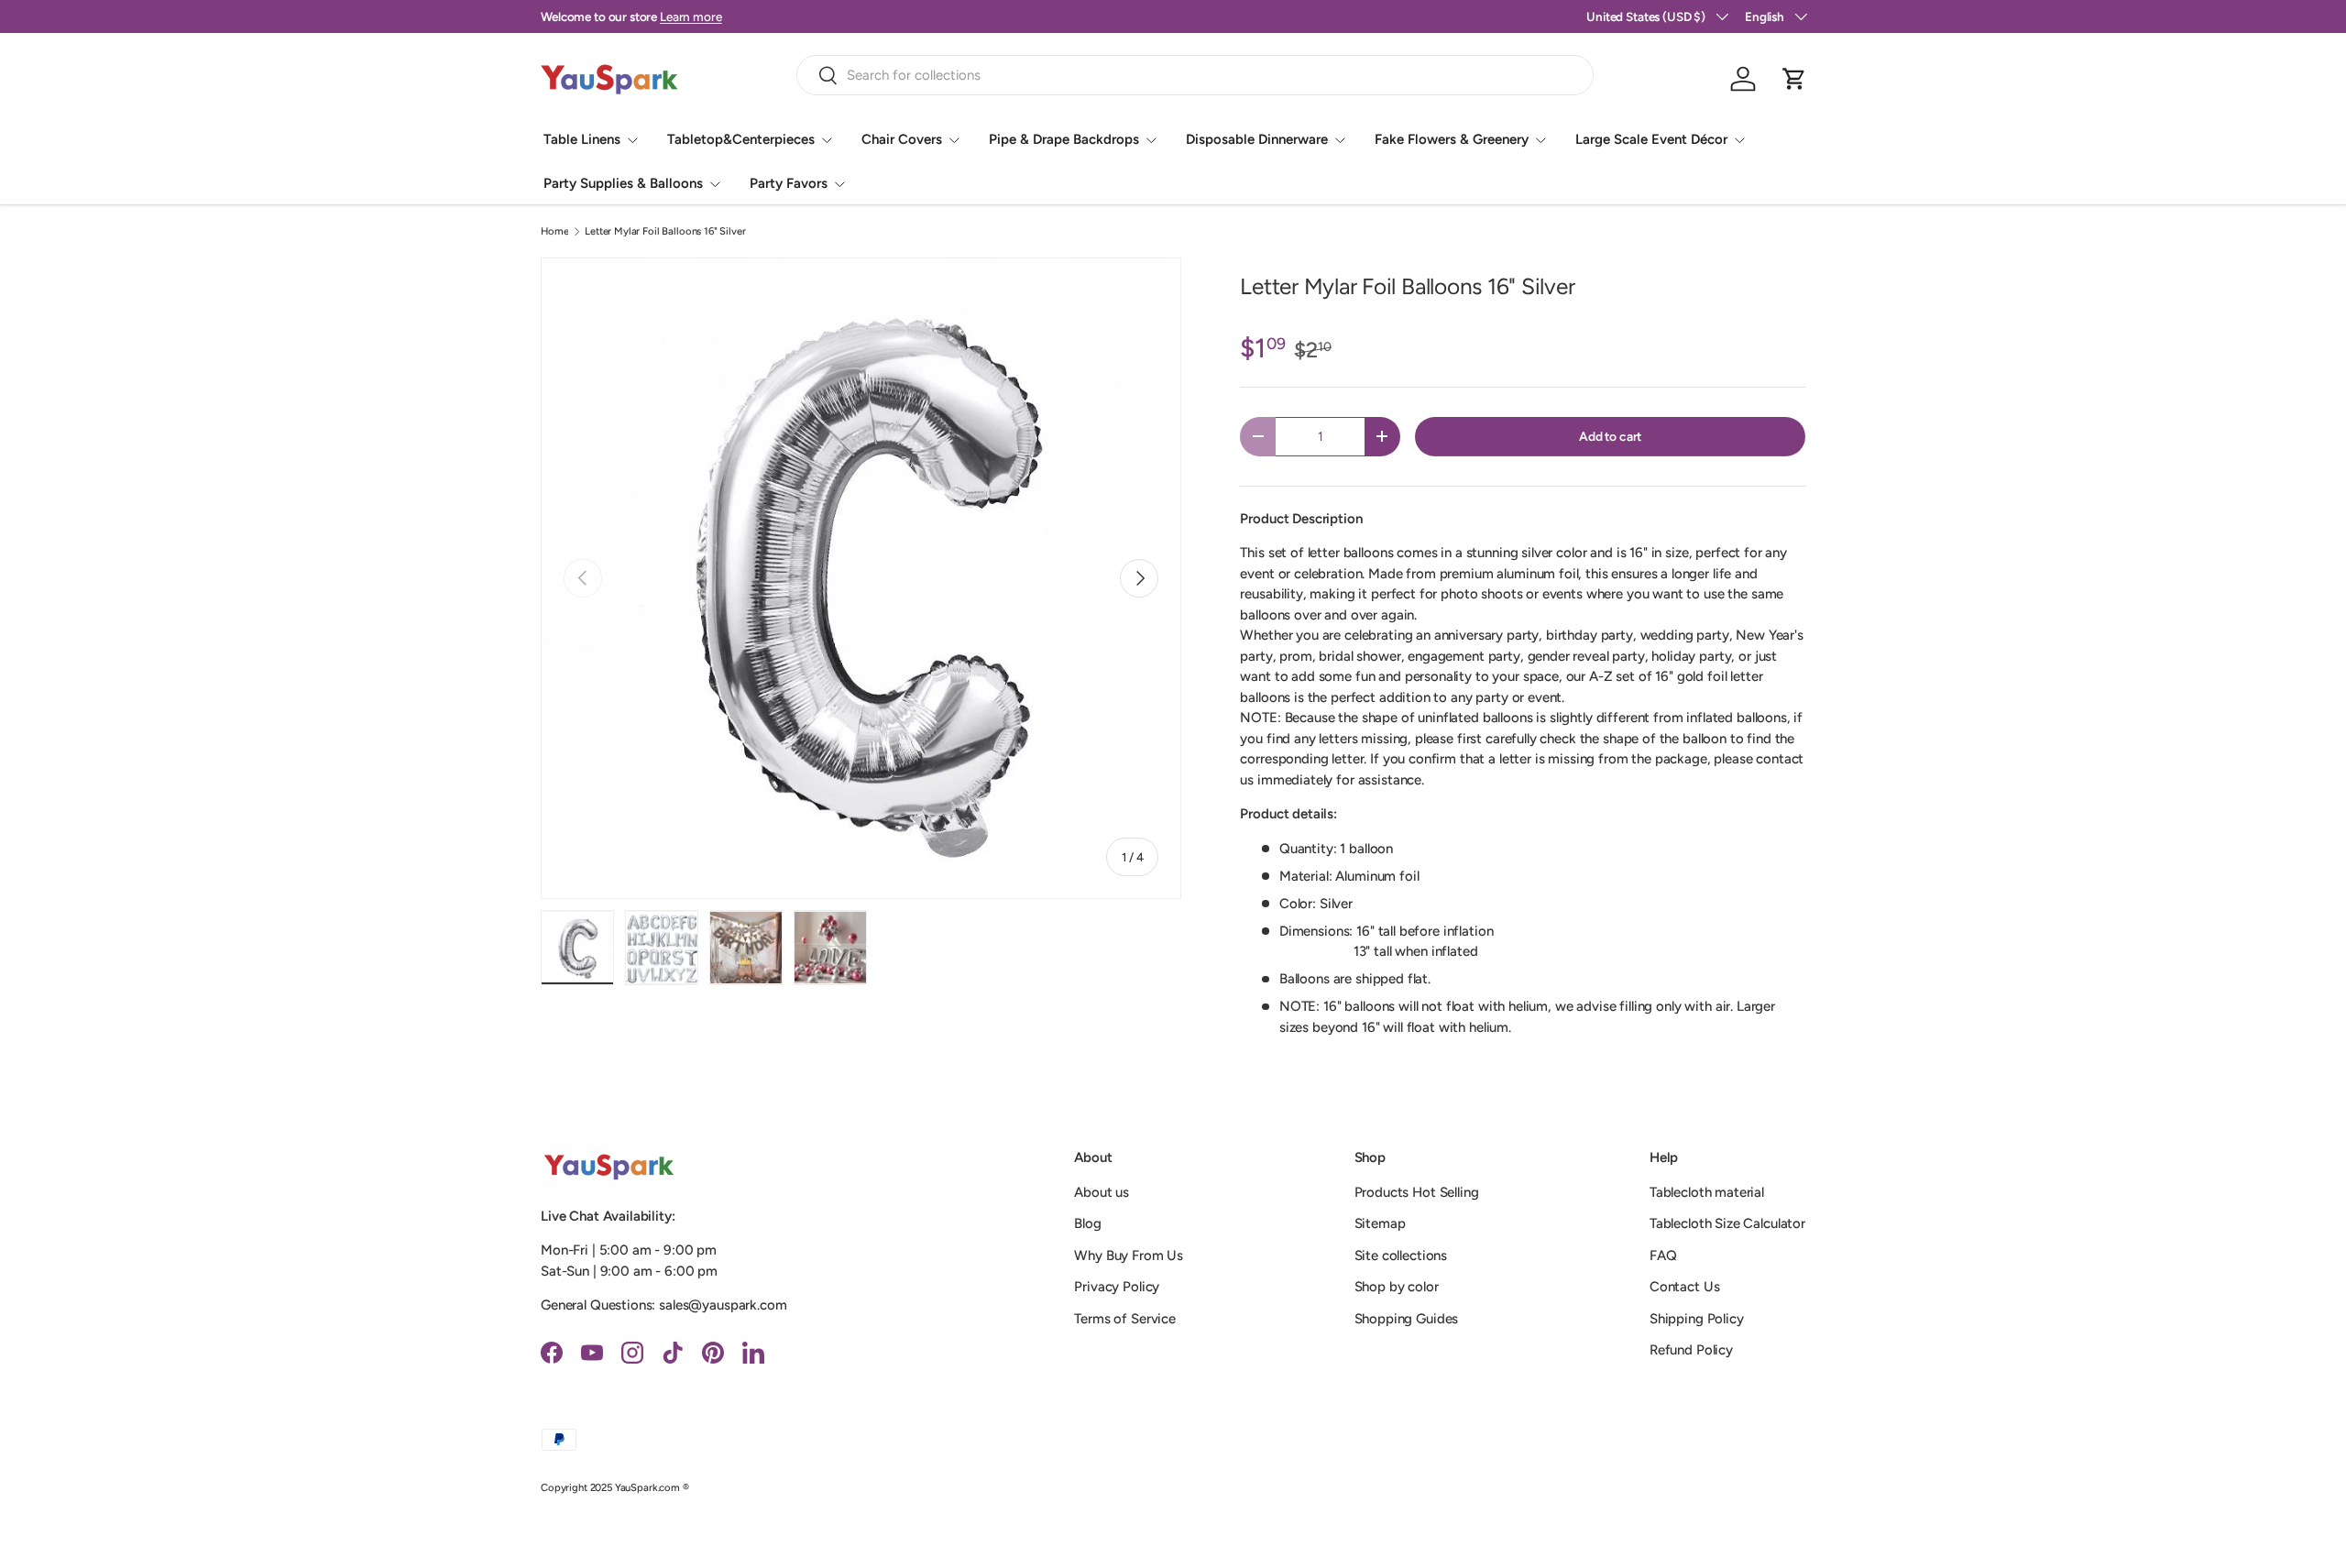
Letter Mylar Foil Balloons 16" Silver (665, 231)
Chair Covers (902, 139)
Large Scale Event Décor (1651, 139)
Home (554, 231)
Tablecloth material (1707, 1192)
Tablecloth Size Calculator (1727, 1223)
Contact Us (1685, 1287)
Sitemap (1380, 1223)
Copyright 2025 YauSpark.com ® (615, 1487)
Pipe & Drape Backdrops (1064, 139)
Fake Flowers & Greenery (1452, 139)
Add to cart (1610, 436)
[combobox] (1195, 75)
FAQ (1663, 1255)
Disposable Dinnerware (1257, 139)
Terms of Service (1125, 1319)
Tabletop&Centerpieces (741, 139)
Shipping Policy (1697, 1319)
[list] (861, 578)
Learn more (691, 16)
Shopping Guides (1407, 1319)
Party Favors (789, 183)
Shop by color (1397, 1287)
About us (1102, 1192)
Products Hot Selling (1417, 1192)
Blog (1087, 1223)
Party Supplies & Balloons (623, 183)
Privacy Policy (1117, 1287)
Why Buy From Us (1129, 1255)
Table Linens (582, 139)
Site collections (1401, 1255)
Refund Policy (1691, 1350)
